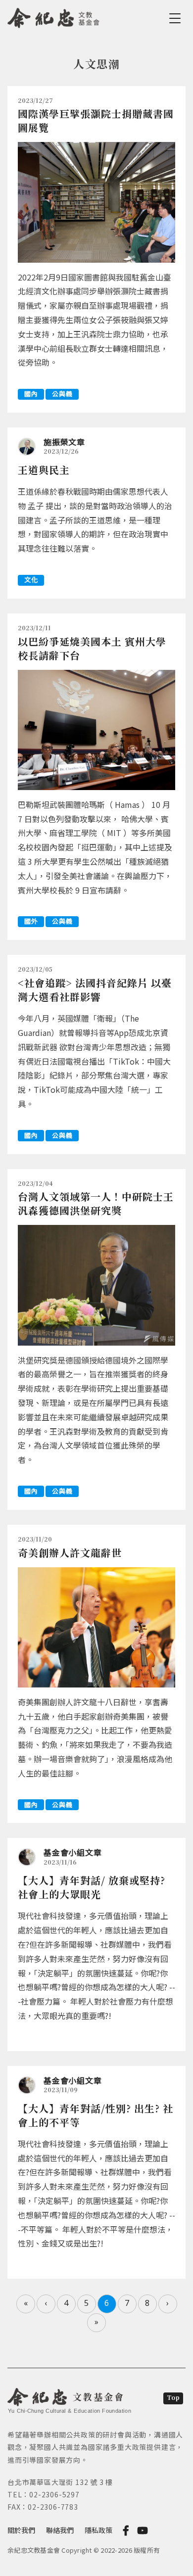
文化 (31, 580)
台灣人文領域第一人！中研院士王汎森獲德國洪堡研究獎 (96, 1203)
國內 (31, 394)
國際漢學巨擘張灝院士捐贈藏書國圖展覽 (96, 120)
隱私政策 (98, 2530)
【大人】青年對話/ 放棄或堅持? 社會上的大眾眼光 (92, 1887)
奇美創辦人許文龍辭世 (70, 1553)
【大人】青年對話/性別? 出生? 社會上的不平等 (96, 2115)
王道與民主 (44, 470)
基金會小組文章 (72, 1852)
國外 (31, 921)
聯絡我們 (60, 2530)
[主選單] (177, 18)
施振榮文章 (64, 442)
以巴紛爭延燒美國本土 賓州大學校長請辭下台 (92, 648)
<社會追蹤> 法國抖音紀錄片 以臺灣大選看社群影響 (95, 990)
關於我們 (21, 2530)
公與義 (62, 394)
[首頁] (54, 16)
